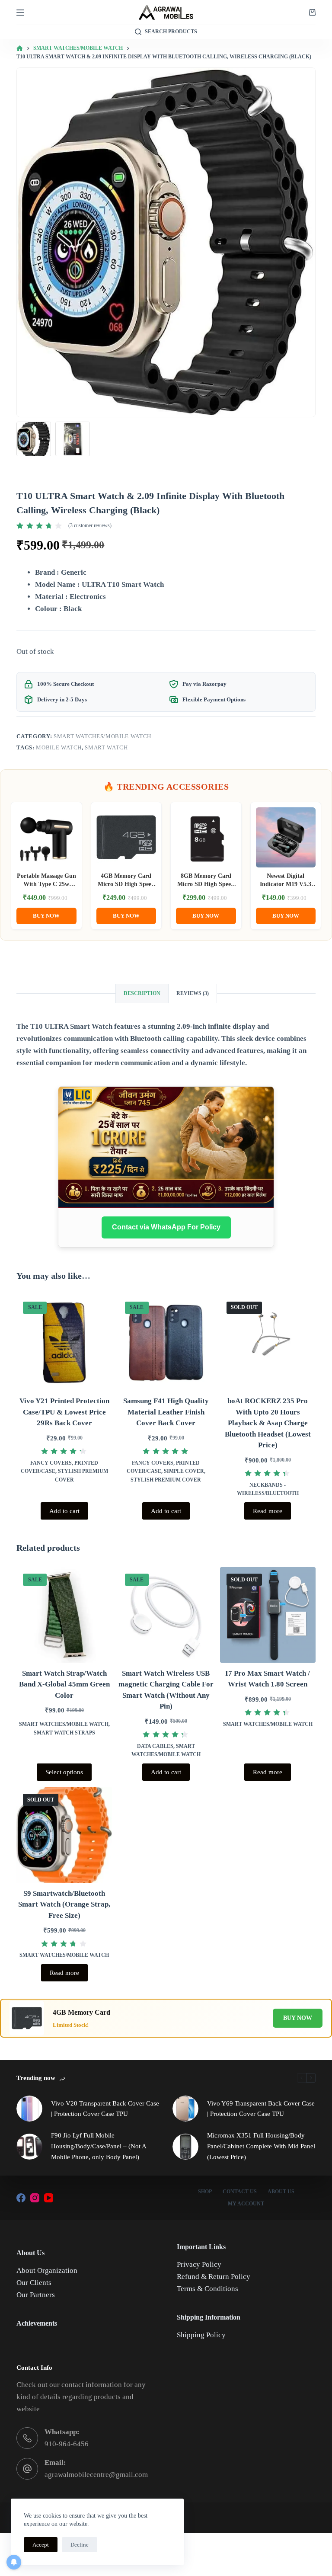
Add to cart (64, 1511)
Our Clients (34, 2283)
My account (246, 2204)
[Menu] (20, 13)
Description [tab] (142, 993)
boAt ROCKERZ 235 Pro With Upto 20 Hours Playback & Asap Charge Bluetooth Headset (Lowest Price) (268, 1423)
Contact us (240, 2192)
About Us (281, 2192)
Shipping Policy (201, 2335)
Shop (205, 2192)
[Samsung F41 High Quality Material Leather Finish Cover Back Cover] (166, 1343)
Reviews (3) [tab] (193, 993)
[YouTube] (49, 2198)
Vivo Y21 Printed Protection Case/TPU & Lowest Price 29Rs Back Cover (64, 1412)
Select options (64, 1772)
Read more (268, 1511)
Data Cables (155, 1746)
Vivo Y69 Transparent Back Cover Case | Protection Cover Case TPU (261, 2109)
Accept (41, 2545)
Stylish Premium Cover (166, 1480)
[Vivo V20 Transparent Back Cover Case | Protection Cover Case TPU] (29, 2109)
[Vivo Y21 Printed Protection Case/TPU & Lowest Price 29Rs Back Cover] (64, 1343)
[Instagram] (35, 2198)
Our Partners (36, 2295)
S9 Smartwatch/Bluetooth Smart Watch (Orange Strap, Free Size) (64, 1904)
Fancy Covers (51, 1463)
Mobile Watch (59, 747)
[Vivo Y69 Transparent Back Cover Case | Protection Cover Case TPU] (185, 2109)
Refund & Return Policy (214, 2277)
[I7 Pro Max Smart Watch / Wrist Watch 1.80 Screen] (268, 1615)
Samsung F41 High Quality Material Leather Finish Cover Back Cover (166, 1412)
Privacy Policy (199, 2264)
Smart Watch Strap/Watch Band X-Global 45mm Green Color (64, 1684)
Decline (80, 2545)
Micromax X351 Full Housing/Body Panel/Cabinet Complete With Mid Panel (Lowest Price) (261, 2146)
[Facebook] (21, 2198)
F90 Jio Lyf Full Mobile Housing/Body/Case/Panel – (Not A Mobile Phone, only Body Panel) (99, 2146)
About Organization (47, 2270)
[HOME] (20, 49)
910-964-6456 (67, 2444)
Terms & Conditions (207, 2289)
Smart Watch (106, 747)
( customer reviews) (90, 525)
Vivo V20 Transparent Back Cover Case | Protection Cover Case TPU (105, 2109)
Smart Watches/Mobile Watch (102, 736)
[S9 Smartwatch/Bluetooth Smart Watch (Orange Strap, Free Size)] (64, 1835)
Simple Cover (184, 1471)
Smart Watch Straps (64, 1733)
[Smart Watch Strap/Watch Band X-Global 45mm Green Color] (64, 1615)
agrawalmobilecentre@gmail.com (96, 2475)
